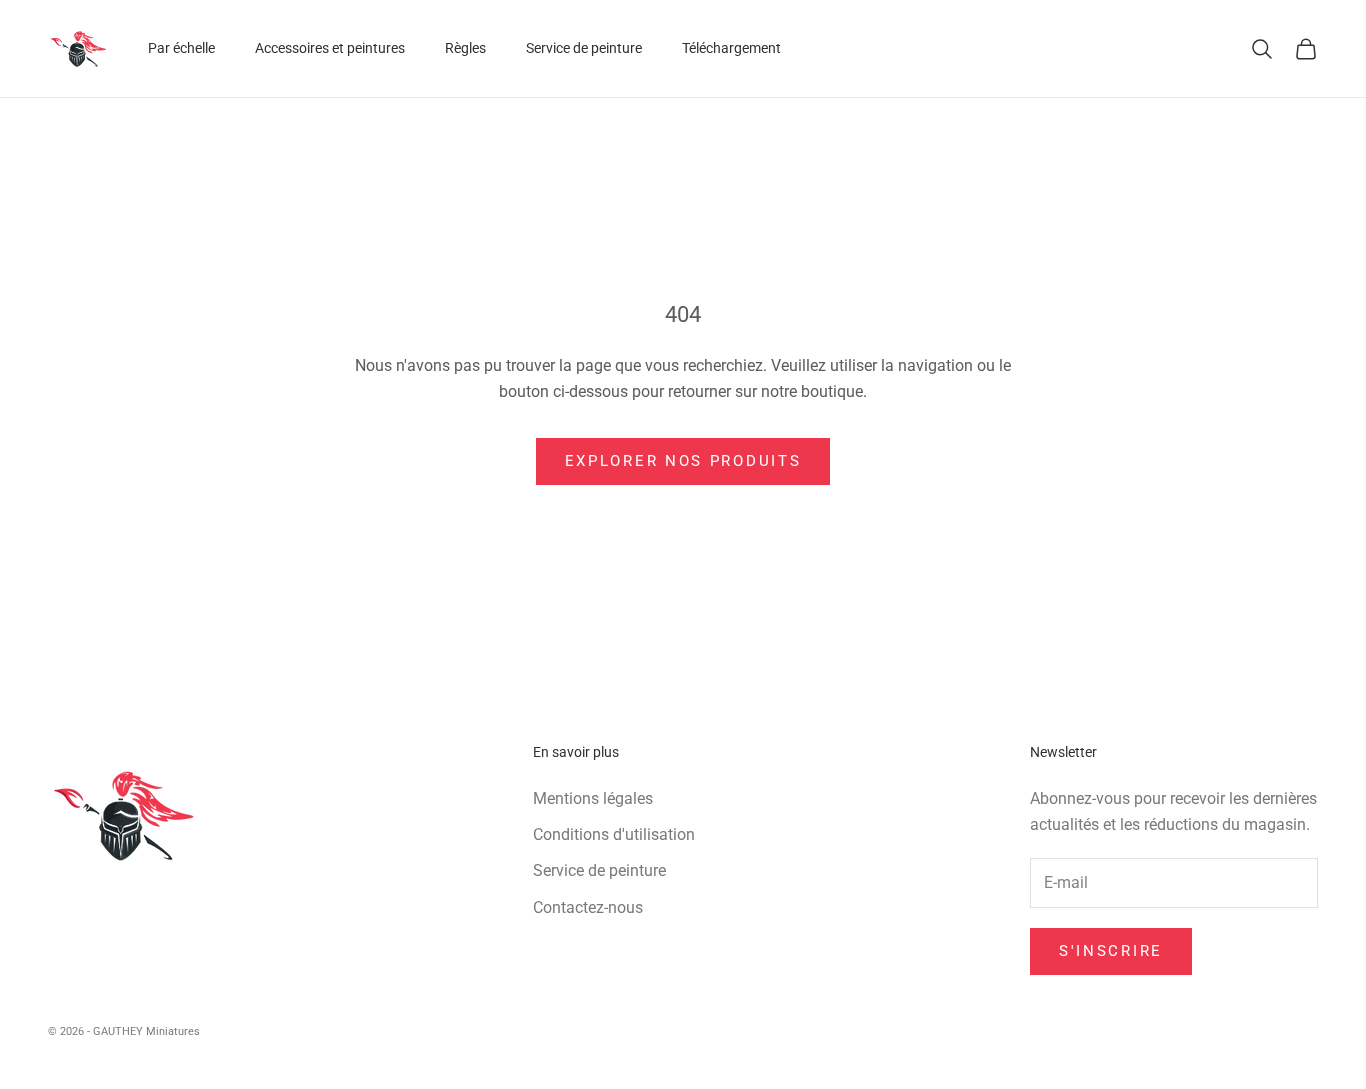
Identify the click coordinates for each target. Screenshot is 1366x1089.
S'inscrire (1111, 951)
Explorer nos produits (683, 461)
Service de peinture (584, 48)
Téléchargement (731, 48)
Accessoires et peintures (330, 48)
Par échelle (181, 48)
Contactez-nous (588, 907)
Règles (465, 48)
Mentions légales (593, 798)
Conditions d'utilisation (614, 834)
